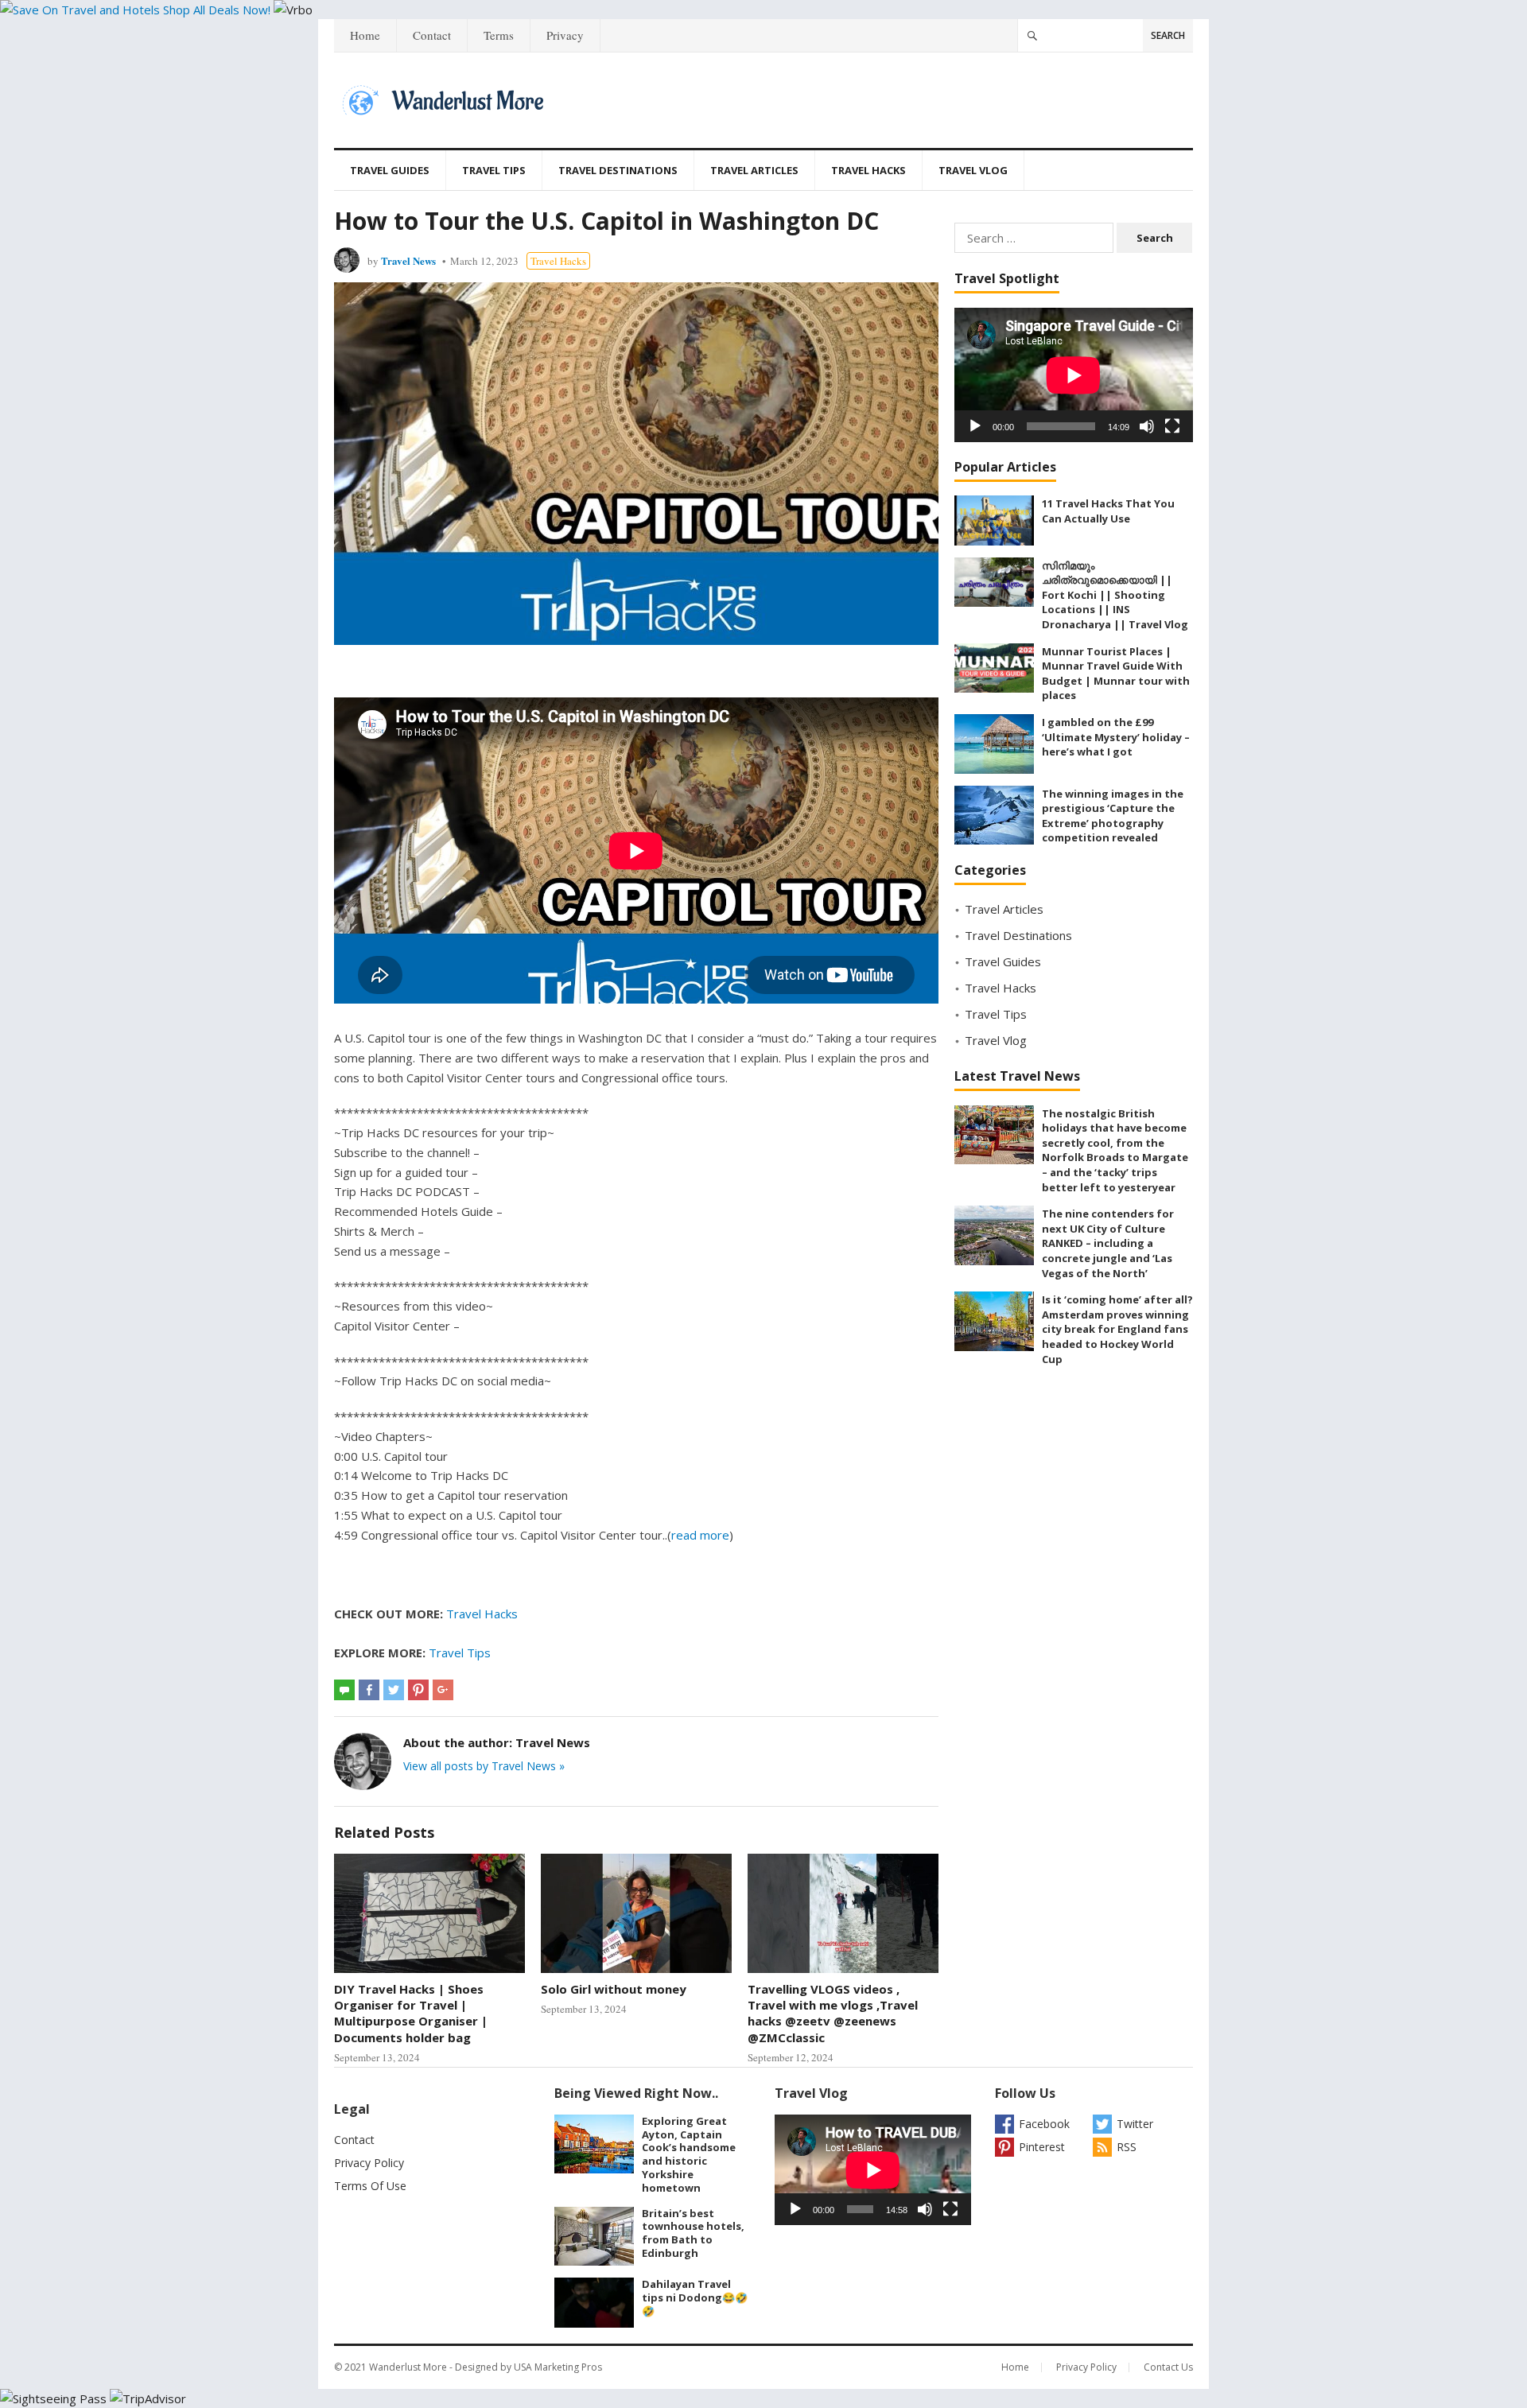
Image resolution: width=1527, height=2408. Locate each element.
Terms (499, 35)
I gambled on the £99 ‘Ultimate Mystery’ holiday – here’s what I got (1116, 737)
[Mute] (1147, 426)
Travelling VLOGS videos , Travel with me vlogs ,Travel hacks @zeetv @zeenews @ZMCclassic (833, 2013)
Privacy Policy (369, 2163)
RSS (1127, 2147)
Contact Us (1168, 2367)
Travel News (408, 260)
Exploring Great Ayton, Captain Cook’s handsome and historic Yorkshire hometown (689, 2154)
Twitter (1135, 2124)
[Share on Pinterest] (418, 1690)
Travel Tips (494, 170)
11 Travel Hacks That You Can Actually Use (1108, 511)
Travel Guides (390, 170)
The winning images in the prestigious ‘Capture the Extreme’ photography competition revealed (1113, 816)
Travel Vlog (973, 170)
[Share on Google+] (443, 1690)
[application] (1074, 375)
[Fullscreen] (1172, 426)
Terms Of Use (370, 2186)
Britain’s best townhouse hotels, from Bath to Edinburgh (693, 2233)
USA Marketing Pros (558, 2367)
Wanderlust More (408, 2367)
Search (1168, 35)
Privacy (565, 35)
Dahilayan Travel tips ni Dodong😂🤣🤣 (695, 2297)
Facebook (1044, 2124)
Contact (432, 35)
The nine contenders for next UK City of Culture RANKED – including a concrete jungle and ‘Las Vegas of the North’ (1108, 1243)
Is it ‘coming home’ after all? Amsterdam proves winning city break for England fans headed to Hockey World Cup (1117, 1329)
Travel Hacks (868, 170)
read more (700, 1535)
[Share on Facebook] (369, 1690)
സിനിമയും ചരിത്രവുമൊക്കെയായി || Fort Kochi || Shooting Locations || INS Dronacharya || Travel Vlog (1115, 595)
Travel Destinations (618, 170)
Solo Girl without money (614, 1989)
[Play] (975, 426)
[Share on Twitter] (394, 1690)
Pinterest (1042, 2147)
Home (365, 35)
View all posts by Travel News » (484, 1766)
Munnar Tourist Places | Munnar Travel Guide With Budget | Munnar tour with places (1116, 674)
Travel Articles (754, 170)
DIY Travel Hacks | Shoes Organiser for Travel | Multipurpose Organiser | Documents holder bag (411, 2013)
